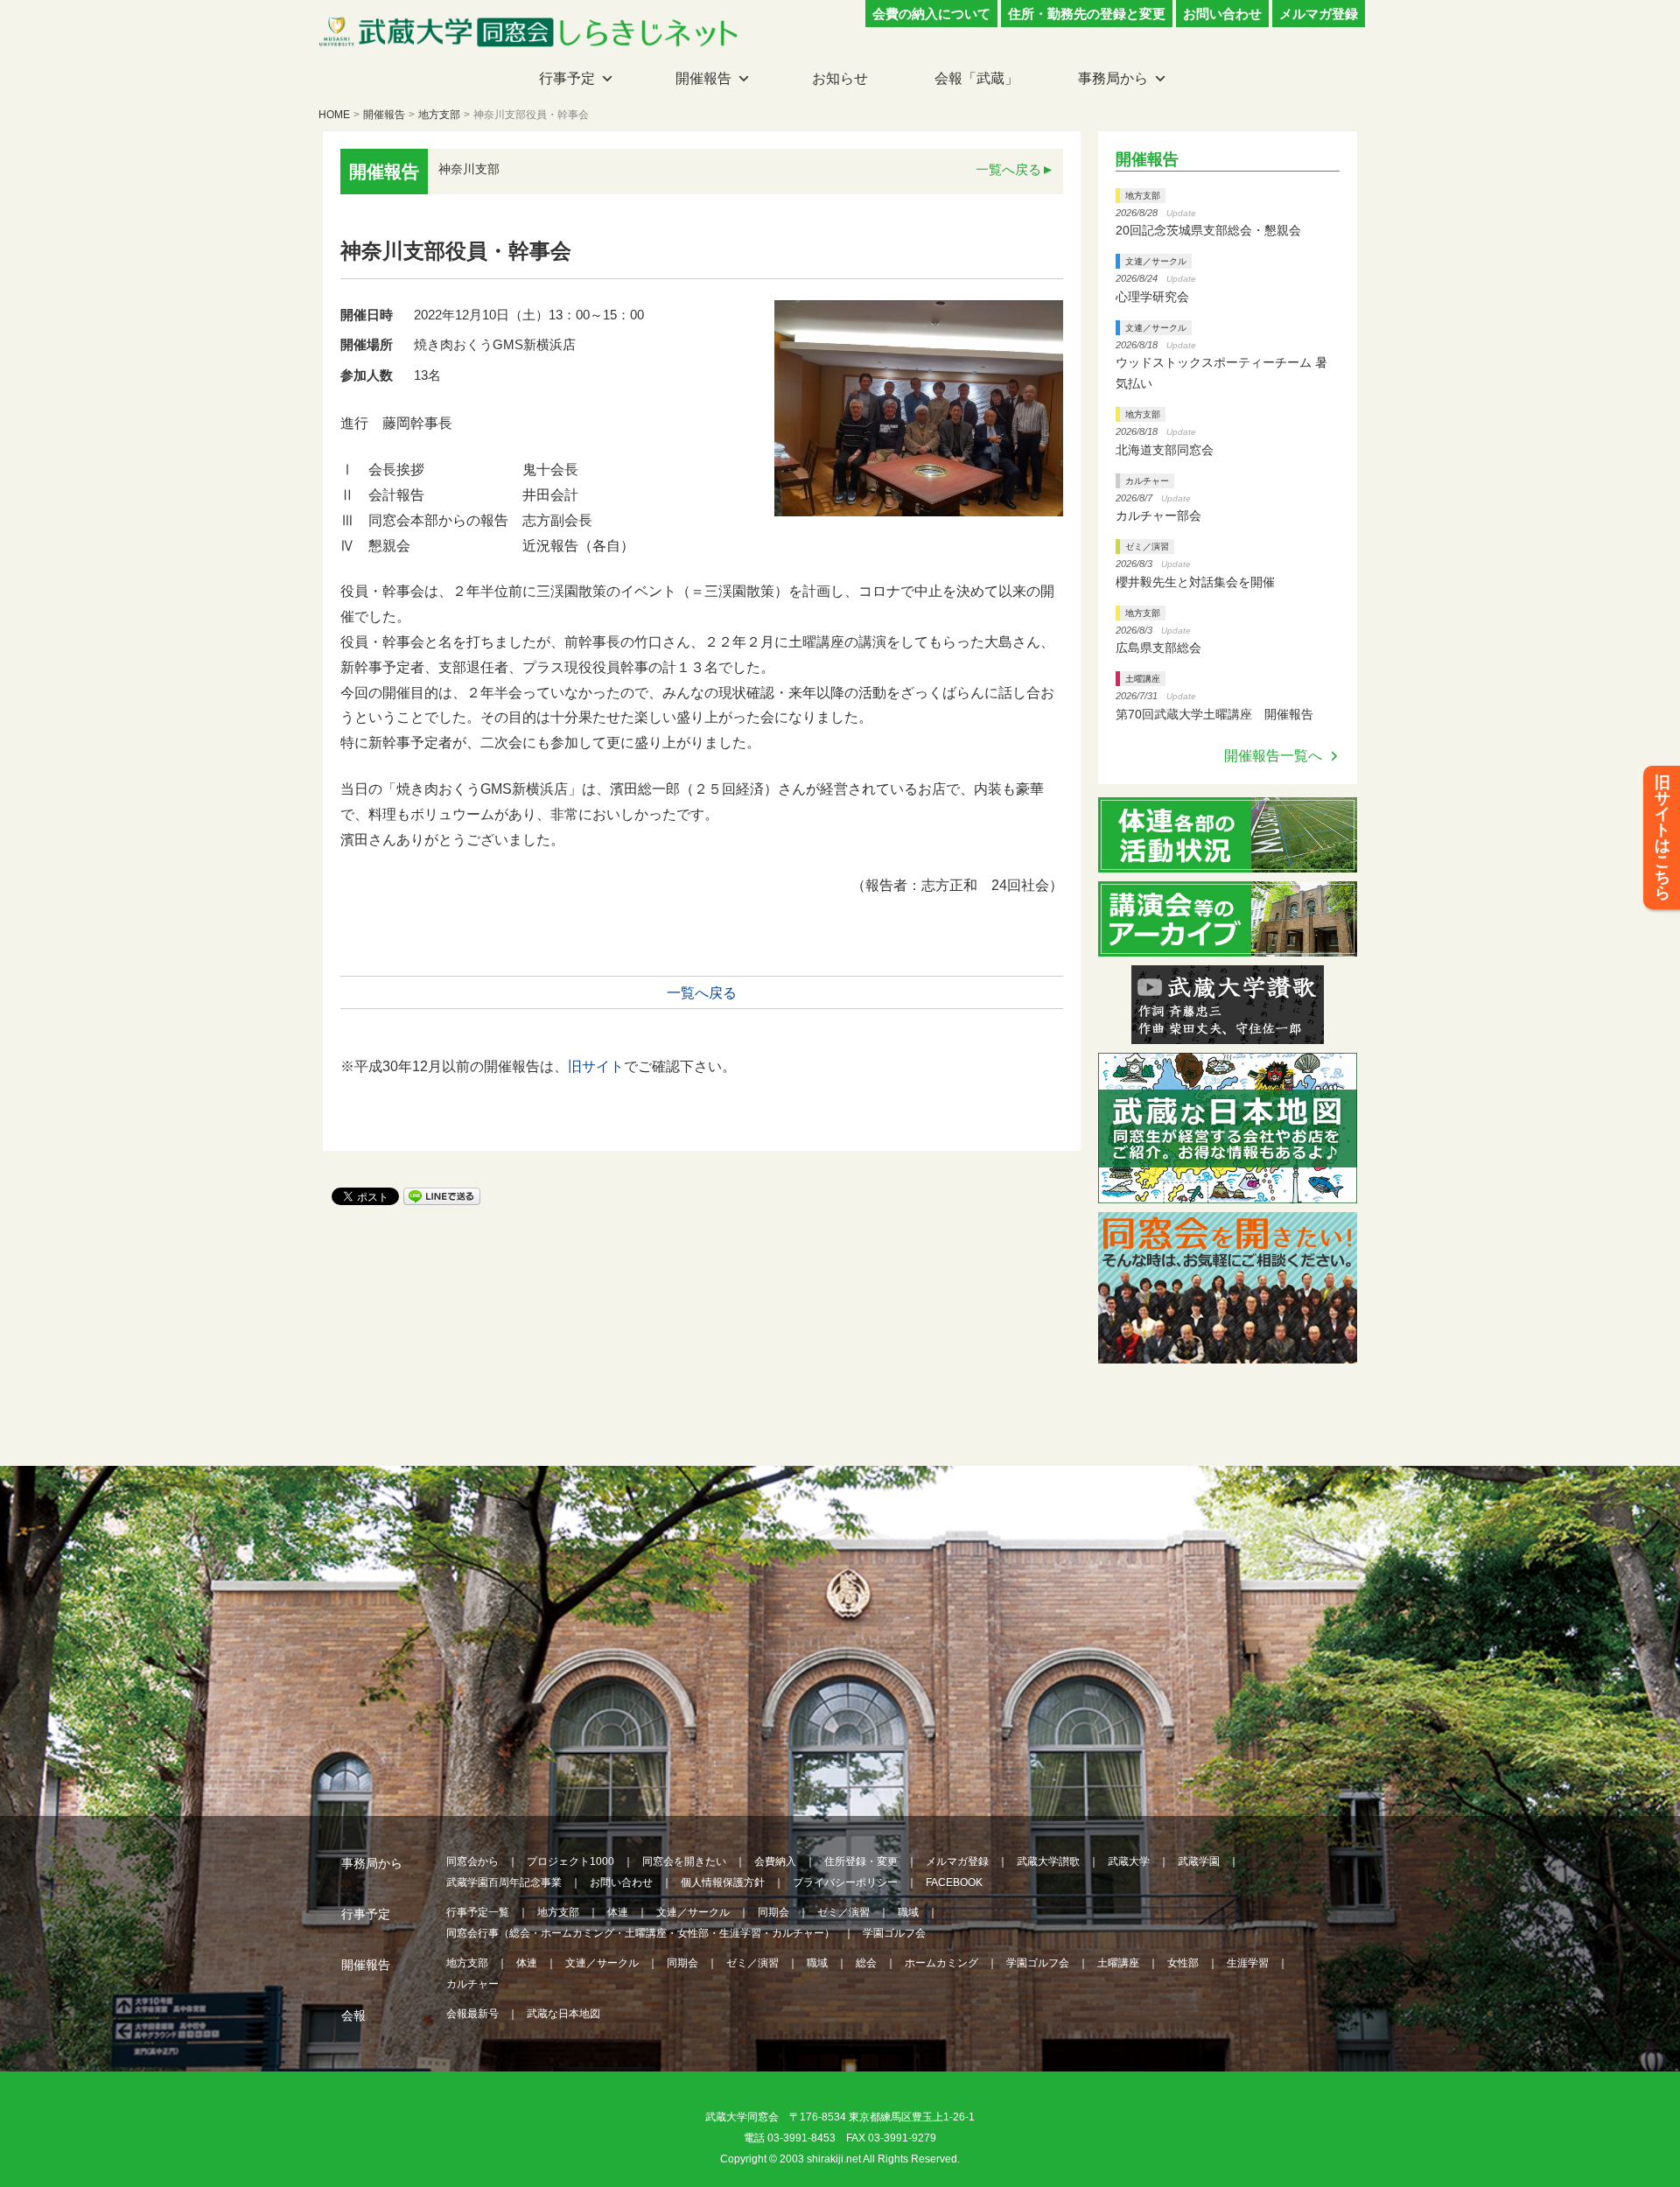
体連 (618, 1912)
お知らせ (840, 78)
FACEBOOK (954, 1882)
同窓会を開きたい (684, 1861)
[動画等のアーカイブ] (1227, 946)
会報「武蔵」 (976, 78)
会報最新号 (472, 2014)
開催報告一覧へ (1273, 756)
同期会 (773, 1912)
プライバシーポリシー (845, 1882)
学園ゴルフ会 (894, 1933)
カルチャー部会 (1158, 515)
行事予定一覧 (478, 1912)
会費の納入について (931, 14)
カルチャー (1147, 481)
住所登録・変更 (861, 1861)
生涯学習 (1248, 1963)
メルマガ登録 (1319, 14)
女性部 (1183, 1963)
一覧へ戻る (1008, 169)
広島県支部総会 (1158, 648)
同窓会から (472, 1861)
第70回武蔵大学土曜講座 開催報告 (1214, 714)
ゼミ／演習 (1147, 547)
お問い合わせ (1222, 14)
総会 (866, 1963)
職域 (908, 1912)
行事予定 (567, 78)
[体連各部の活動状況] (1227, 862)
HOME (334, 115)
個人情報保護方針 (723, 1882)
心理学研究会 (1152, 297)
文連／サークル (1156, 261)
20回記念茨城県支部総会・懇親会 (1208, 230)
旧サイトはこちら (1662, 838)
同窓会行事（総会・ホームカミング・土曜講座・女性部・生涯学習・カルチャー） (640, 1933)
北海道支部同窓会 (1165, 450)
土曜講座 (1143, 679)
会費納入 (775, 1861)
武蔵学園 (1199, 1861)
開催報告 (703, 78)
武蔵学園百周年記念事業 (504, 1882)
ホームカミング (941, 1963)
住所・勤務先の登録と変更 (1087, 14)
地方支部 (439, 115)
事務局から (1113, 78)
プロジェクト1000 (570, 1861)
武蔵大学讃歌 (1048, 1861)
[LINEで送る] (442, 1195)
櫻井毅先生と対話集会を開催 (1195, 582)
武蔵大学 (1129, 1861)
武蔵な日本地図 (563, 2014)
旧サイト (596, 1066)
